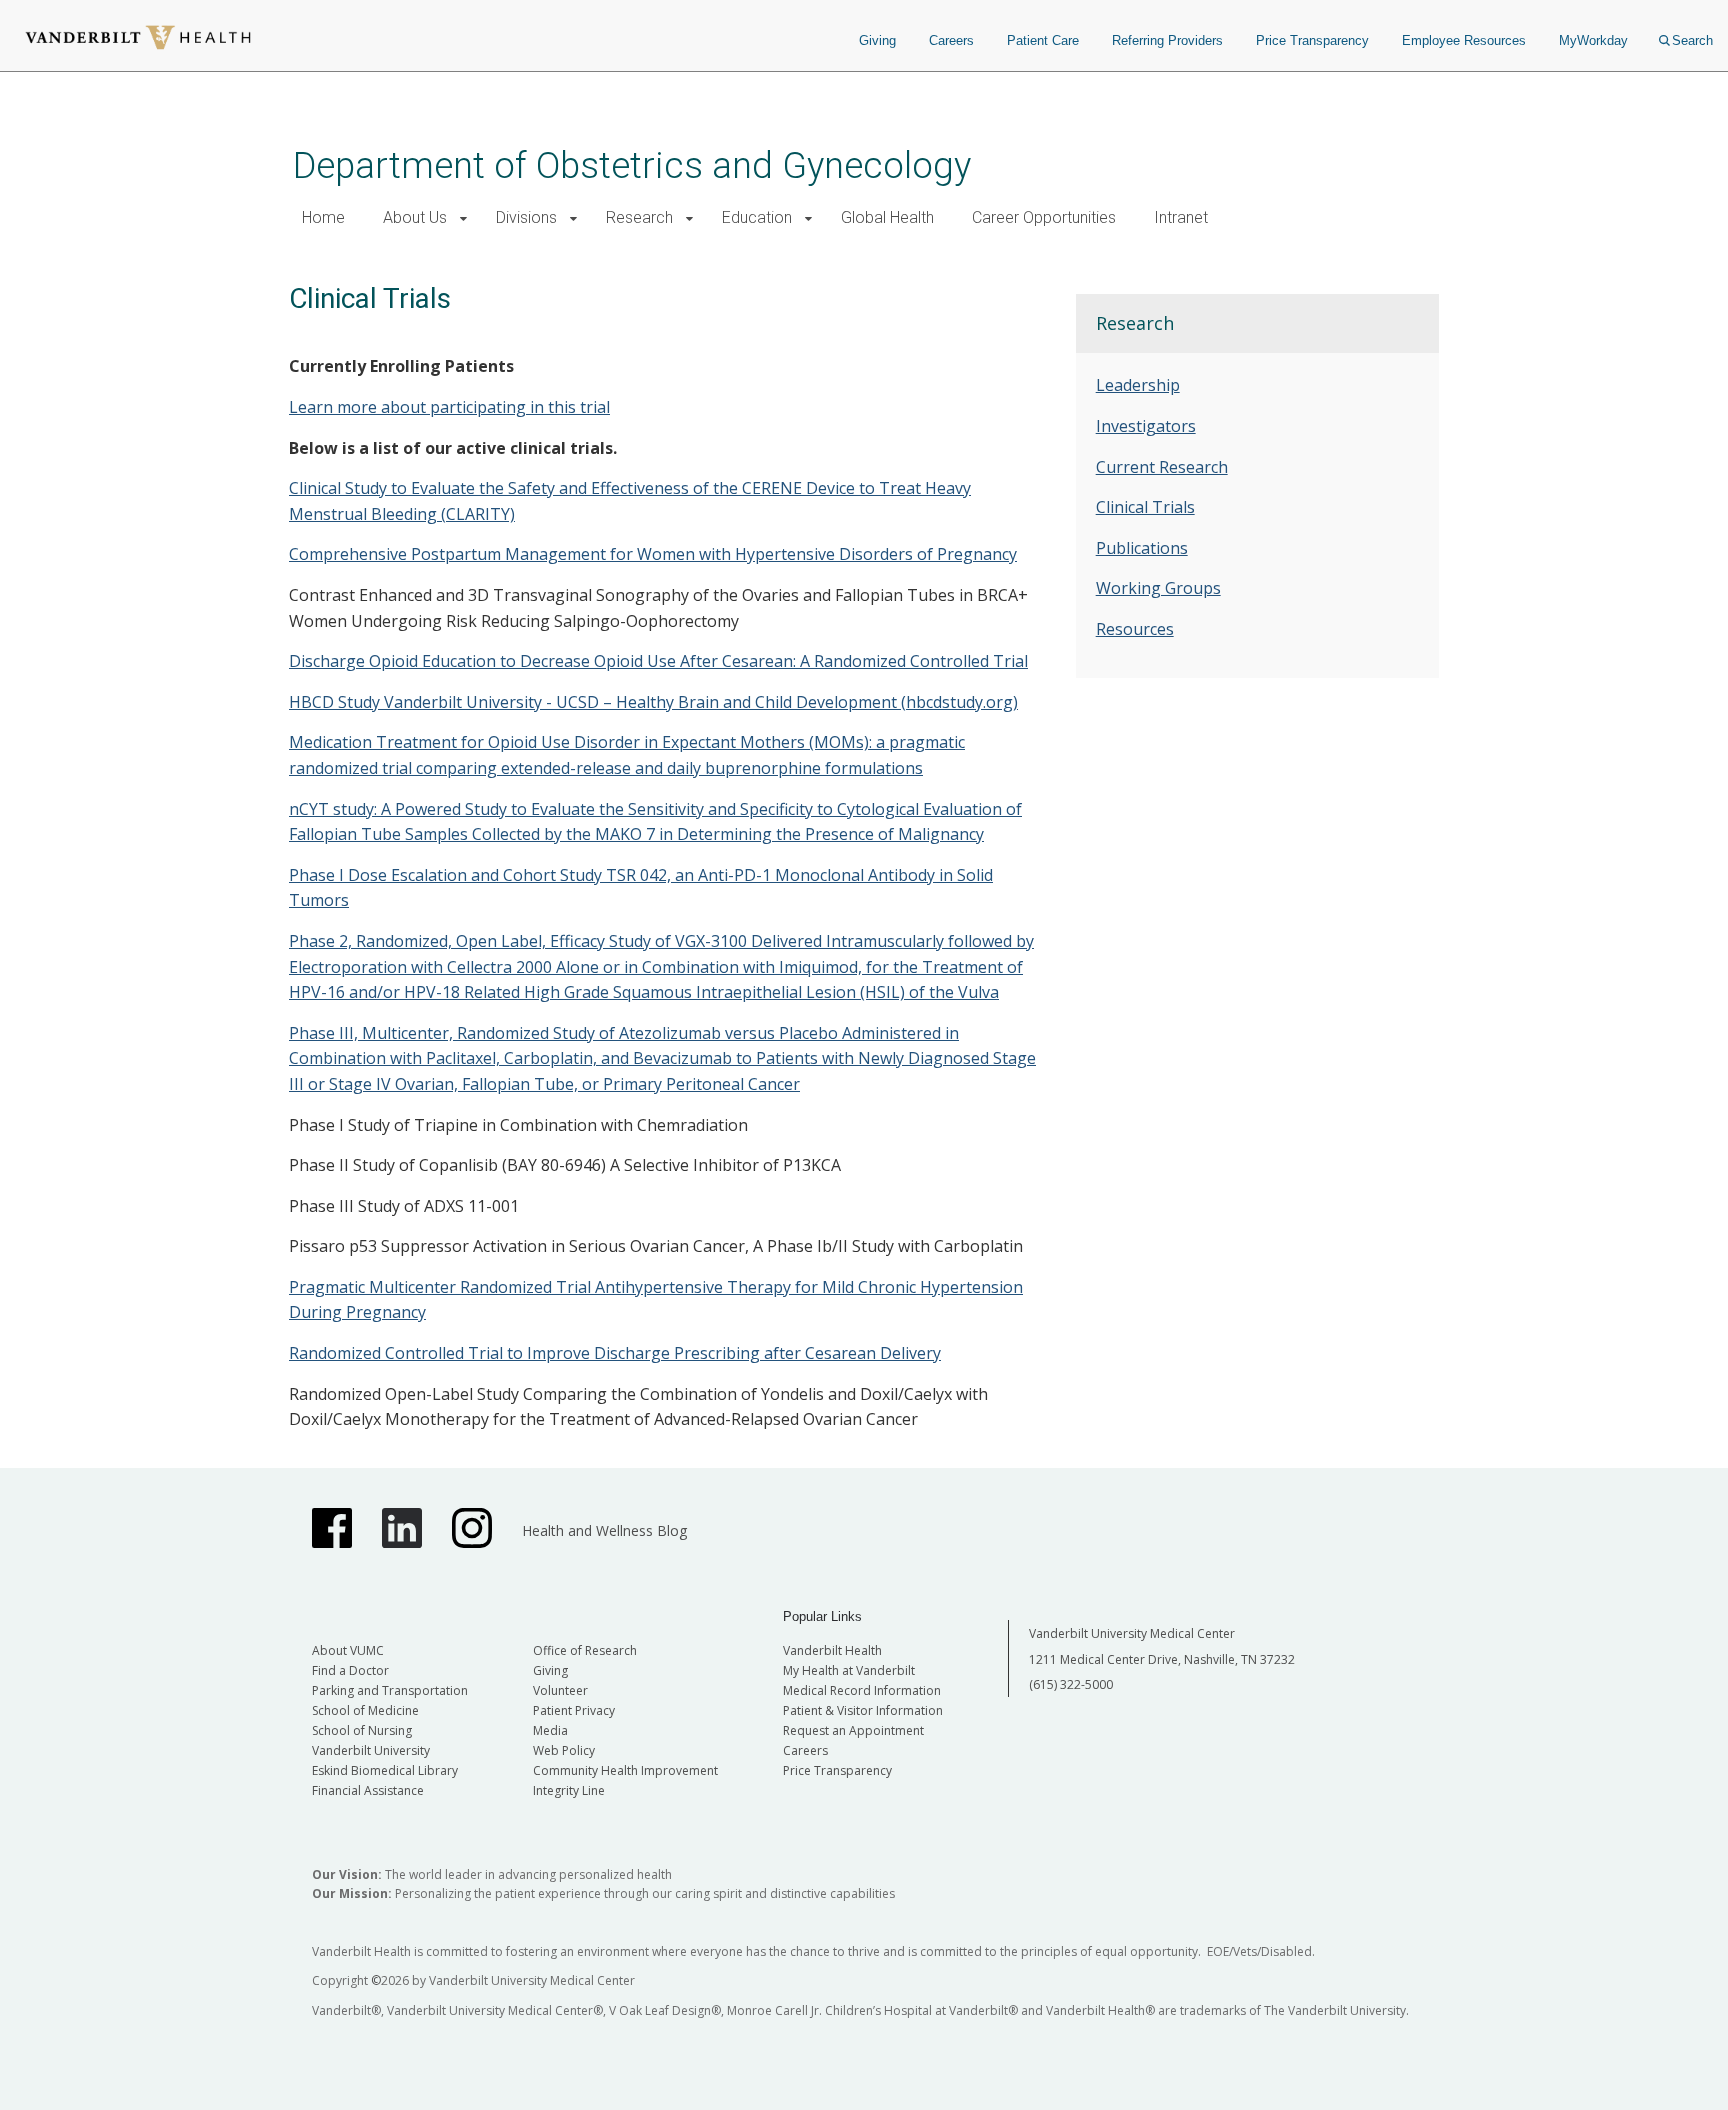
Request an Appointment (853, 1730)
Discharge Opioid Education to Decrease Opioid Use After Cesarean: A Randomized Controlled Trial (658, 661)
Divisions (526, 217)
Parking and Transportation (390, 1690)
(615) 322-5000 (1071, 1684)
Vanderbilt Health (832, 1650)
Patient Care (1043, 40)
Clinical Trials (1145, 507)
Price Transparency (1312, 40)
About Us (415, 217)
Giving (877, 40)
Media (550, 1730)
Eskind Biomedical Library (385, 1770)
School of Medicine (365, 1710)
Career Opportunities (1044, 217)
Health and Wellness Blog (604, 1530)
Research (639, 217)
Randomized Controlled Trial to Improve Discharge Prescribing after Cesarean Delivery (615, 1353)
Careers (951, 40)
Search (1692, 40)
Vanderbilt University (371, 1750)
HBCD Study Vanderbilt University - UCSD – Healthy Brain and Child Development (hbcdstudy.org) (653, 702)
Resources (1135, 629)
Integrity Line (569, 1790)
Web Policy (564, 1750)
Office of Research (585, 1650)
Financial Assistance (368, 1790)
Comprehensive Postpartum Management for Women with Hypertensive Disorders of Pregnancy (653, 554)
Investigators (1146, 426)
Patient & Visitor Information (863, 1710)
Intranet (1181, 217)
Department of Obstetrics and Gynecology (632, 165)
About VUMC (348, 1650)
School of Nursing (362, 1730)
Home (323, 217)
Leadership (1138, 385)
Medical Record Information (862, 1690)
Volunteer (560, 1690)
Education (757, 217)
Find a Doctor (350, 1670)
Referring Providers (1167, 40)
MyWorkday (1593, 40)
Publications (1142, 548)
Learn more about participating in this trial (449, 407)
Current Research (1162, 467)
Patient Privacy (574, 1710)
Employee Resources (1464, 40)
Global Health (887, 217)
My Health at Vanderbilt (849, 1670)
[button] (463, 218)
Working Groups (1158, 588)
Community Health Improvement (625, 1770)
